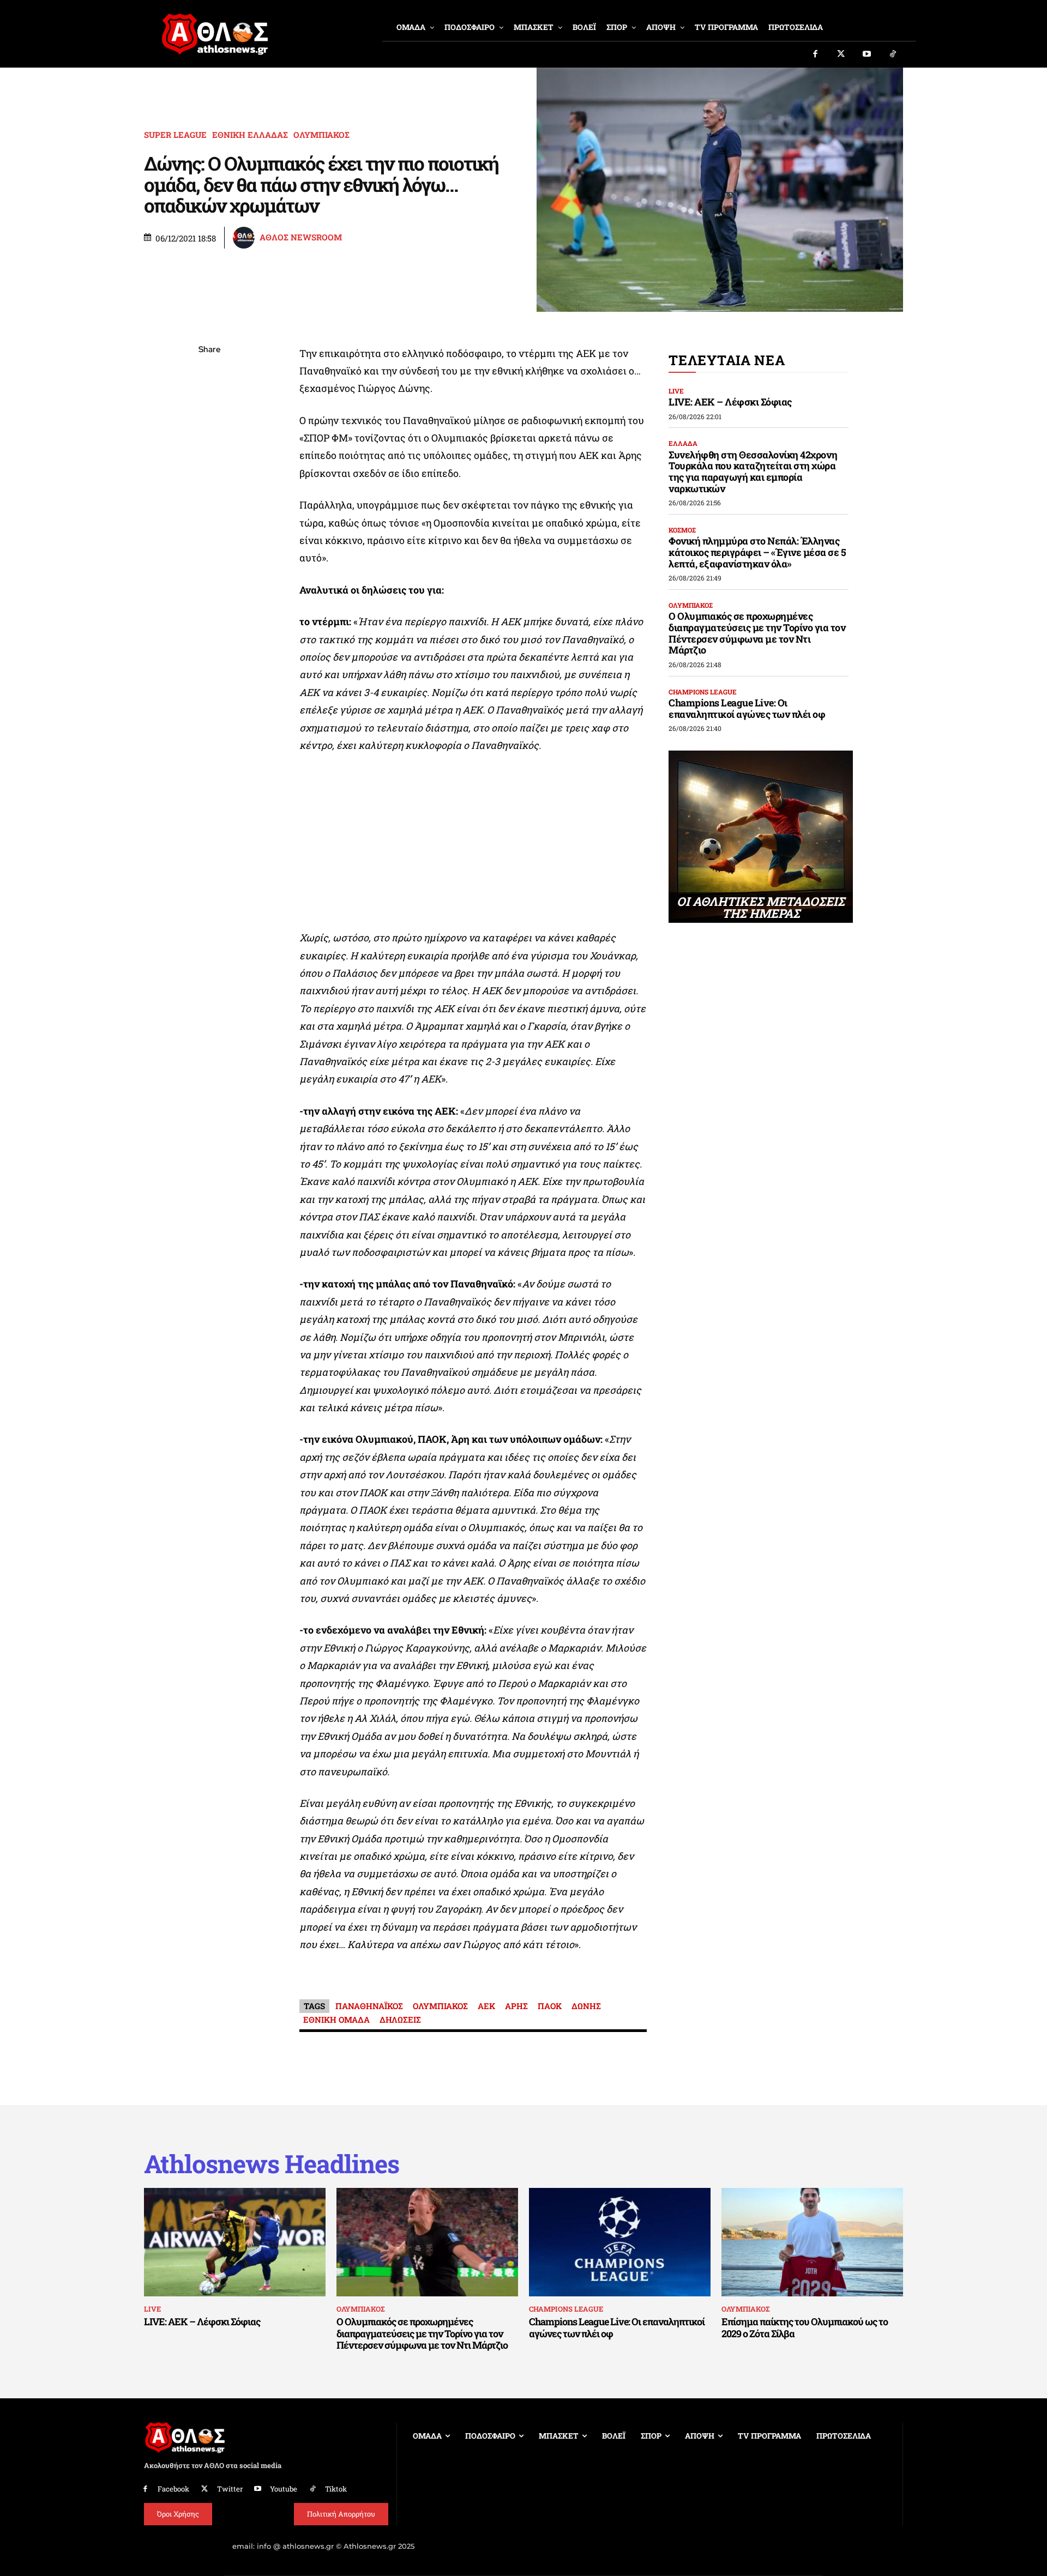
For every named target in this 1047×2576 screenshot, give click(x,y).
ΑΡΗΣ (516, 2006)
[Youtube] (867, 55)
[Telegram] (209, 479)
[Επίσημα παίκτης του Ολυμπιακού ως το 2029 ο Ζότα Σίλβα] (812, 2242)
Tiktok (336, 2489)
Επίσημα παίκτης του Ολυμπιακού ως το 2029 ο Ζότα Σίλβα (805, 2327)
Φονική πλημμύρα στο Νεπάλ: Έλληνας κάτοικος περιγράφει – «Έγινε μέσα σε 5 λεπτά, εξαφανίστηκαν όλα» (757, 552)
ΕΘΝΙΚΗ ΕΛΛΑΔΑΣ (250, 135)
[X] (209, 402)
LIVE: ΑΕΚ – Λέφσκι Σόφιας (730, 402)
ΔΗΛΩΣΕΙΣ (400, 2019)
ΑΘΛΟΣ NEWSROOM (301, 237)
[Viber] (209, 453)
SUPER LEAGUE (175, 135)
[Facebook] (815, 55)
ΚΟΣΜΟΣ (682, 530)
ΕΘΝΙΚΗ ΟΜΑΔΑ (336, 2019)
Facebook (173, 2489)
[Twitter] (841, 55)
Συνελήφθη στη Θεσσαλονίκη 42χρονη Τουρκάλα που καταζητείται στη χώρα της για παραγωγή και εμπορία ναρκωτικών (753, 471)
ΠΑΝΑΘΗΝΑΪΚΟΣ (369, 2006)
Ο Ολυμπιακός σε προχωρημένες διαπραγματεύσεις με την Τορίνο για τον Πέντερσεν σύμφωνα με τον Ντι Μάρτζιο (757, 633)
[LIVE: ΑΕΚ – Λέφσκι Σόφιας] (235, 2242)
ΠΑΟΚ (550, 2006)
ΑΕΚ (486, 2006)
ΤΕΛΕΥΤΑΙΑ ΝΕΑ (727, 360)
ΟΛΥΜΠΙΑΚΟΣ (321, 135)
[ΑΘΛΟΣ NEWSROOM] (245, 238)
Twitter (230, 2489)
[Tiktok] (893, 55)
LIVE (676, 391)
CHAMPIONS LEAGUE (703, 692)
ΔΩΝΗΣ (586, 2006)
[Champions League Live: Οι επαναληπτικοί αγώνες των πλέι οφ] (620, 2242)
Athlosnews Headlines (272, 2164)
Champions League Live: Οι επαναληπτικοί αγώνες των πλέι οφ (747, 708)
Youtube (284, 2489)
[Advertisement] (473, 844)
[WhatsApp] (209, 427)
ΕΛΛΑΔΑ (683, 443)
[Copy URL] (209, 504)
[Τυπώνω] (209, 530)
